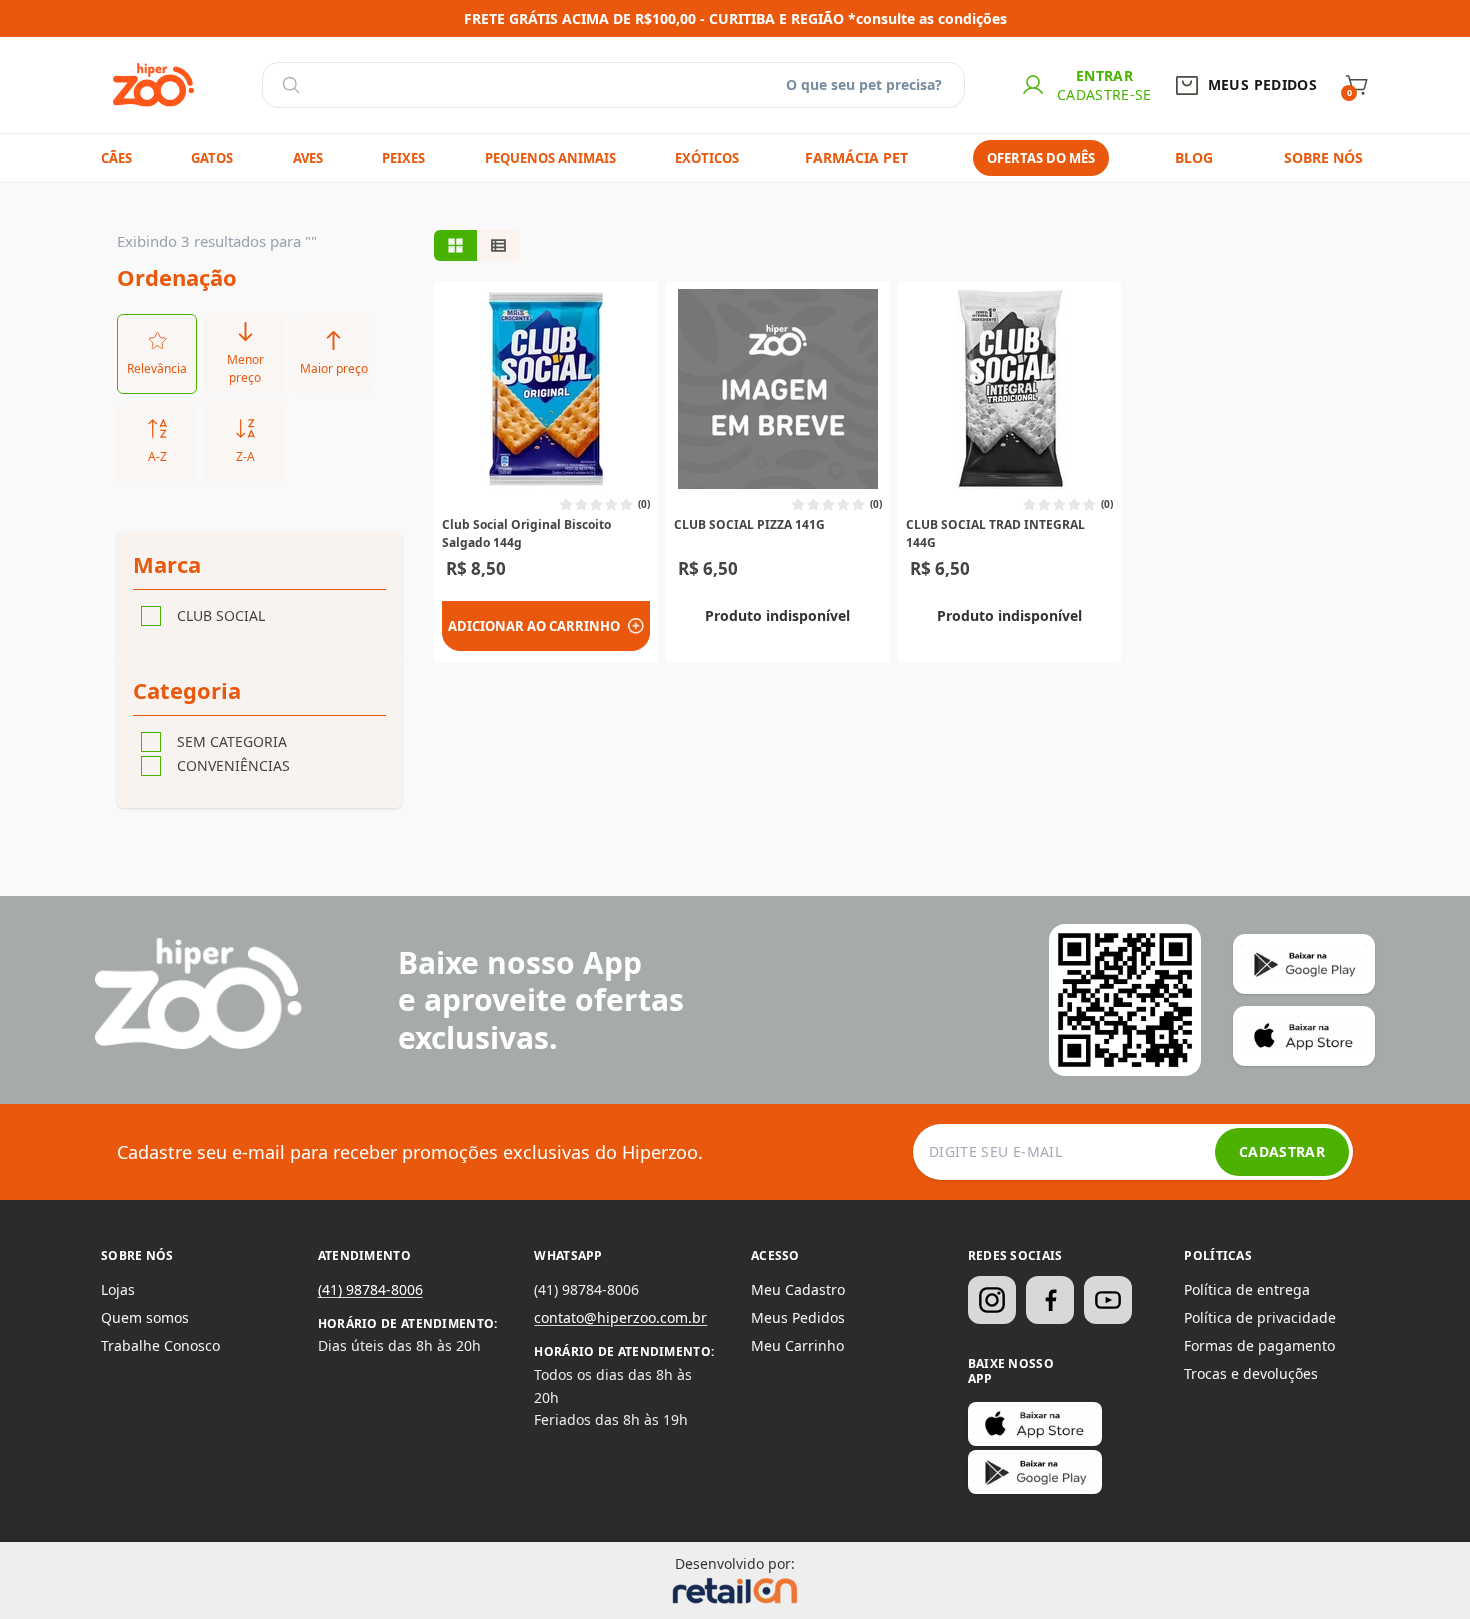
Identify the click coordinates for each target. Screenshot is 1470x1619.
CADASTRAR (1282, 1151)
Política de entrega (1247, 1289)
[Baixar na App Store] (1035, 1424)
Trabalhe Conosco (160, 1345)
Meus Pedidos (798, 1317)
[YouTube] (1108, 1300)
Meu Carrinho (797, 1345)
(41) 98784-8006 (370, 1289)
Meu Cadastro (798, 1289)
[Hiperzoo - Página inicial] (153, 85)
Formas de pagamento (1259, 1345)
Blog (1194, 157)
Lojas (118, 1289)
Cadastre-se (1104, 94)
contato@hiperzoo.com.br (620, 1317)
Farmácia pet (856, 157)
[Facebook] (1050, 1300)
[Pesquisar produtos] (291, 85)
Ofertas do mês (1041, 158)
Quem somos (145, 1317)
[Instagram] (992, 1300)
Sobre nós (1323, 157)
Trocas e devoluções (1251, 1373)
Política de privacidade (1260, 1317)
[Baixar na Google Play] (1035, 1472)
